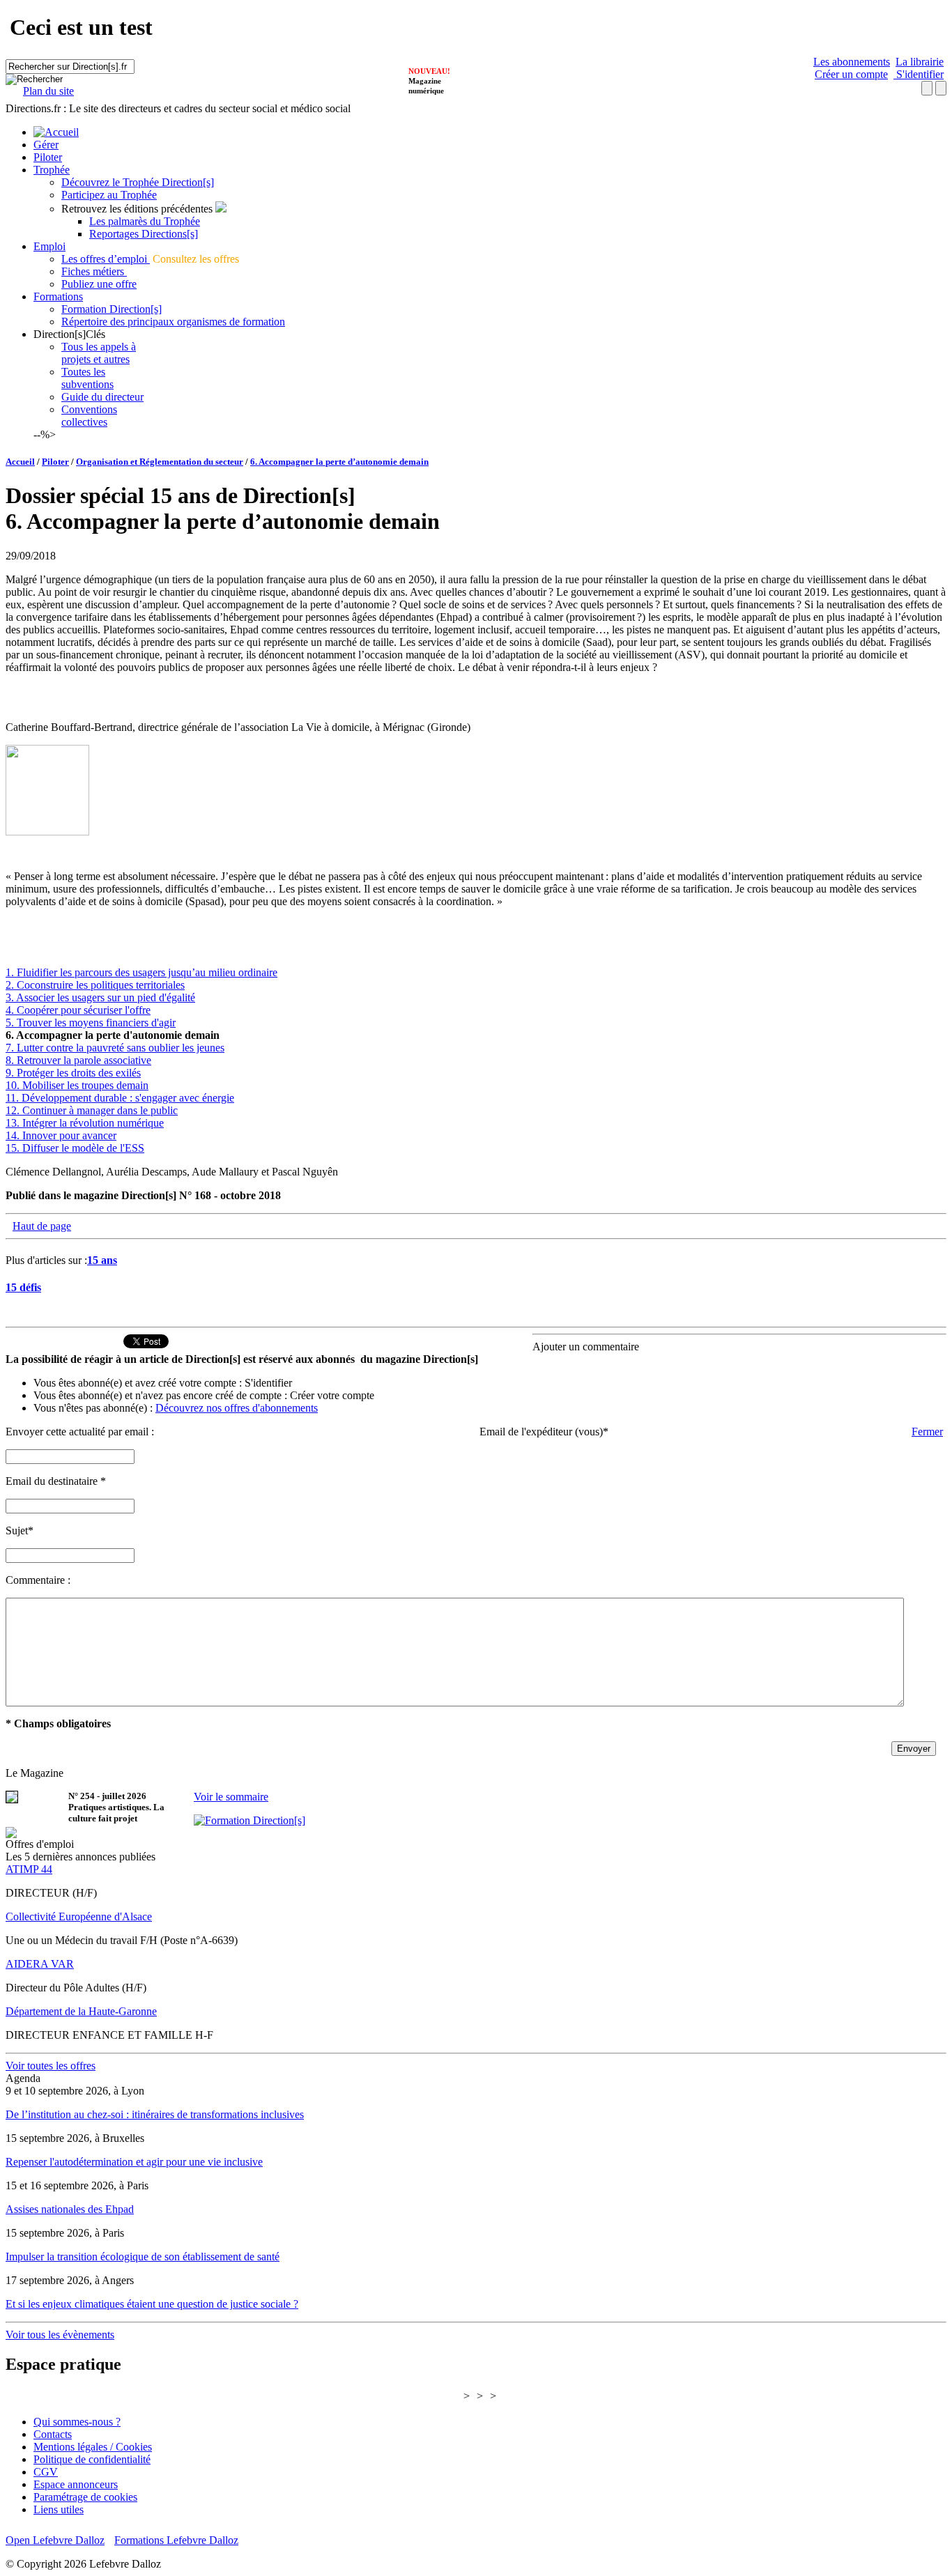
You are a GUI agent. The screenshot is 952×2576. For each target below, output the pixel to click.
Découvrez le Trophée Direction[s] (138, 182)
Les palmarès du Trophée (145, 221)
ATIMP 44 (29, 1869)
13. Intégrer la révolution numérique (85, 1123)
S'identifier (919, 74)
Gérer (46, 145)
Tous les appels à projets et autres (99, 353)
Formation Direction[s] (112, 309)
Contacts (53, 2434)
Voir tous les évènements (60, 2335)
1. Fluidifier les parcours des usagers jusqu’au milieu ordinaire (141, 972)
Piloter (48, 157)
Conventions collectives (89, 416)
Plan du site (48, 91)
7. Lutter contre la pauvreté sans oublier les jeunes (115, 1048)
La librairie (920, 62)
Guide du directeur (102, 397)
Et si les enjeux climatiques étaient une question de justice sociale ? (152, 2304)
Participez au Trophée (109, 195)
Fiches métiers (94, 271)
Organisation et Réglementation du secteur (160, 462)
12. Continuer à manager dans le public (92, 1110)
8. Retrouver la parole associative (78, 1060)
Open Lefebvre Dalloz (55, 2540)
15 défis (23, 1287)
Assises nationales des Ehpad (70, 2209)
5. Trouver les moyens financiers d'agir (91, 1023)
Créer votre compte (332, 1395)
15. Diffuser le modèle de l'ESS (75, 1148)
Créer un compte (851, 74)
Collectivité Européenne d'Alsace (79, 1916)
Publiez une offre (99, 284)
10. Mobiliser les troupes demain (77, 1085)
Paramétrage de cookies (85, 2497)
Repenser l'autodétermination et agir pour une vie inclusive (134, 2162)
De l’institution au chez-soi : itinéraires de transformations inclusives (155, 2114)
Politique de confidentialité (92, 2459)
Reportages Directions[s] (144, 234)
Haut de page (42, 1226)
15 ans (102, 1260)
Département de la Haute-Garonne (81, 2011)
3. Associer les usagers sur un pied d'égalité (100, 997)
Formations (58, 296)
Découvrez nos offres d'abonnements (237, 1408)
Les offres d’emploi (106, 259)
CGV (46, 2472)
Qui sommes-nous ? (77, 2422)
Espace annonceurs (76, 2484)
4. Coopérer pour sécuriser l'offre (78, 1010)
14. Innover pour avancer (61, 1135)
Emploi (49, 246)
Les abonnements (852, 62)
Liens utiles (59, 2509)
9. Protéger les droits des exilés (73, 1073)
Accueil (20, 462)
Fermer (927, 1432)
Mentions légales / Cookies (93, 2447)
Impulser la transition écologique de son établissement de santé (143, 2257)
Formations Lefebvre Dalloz (176, 2540)
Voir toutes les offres (51, 2066)
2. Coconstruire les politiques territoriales (95, 985)
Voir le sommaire (231, 1797)
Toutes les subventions (87, 378)
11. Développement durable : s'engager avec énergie (120, 1098)
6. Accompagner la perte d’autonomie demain (339, 462)
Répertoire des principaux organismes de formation (173, 322)
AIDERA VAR (40, 1964)
